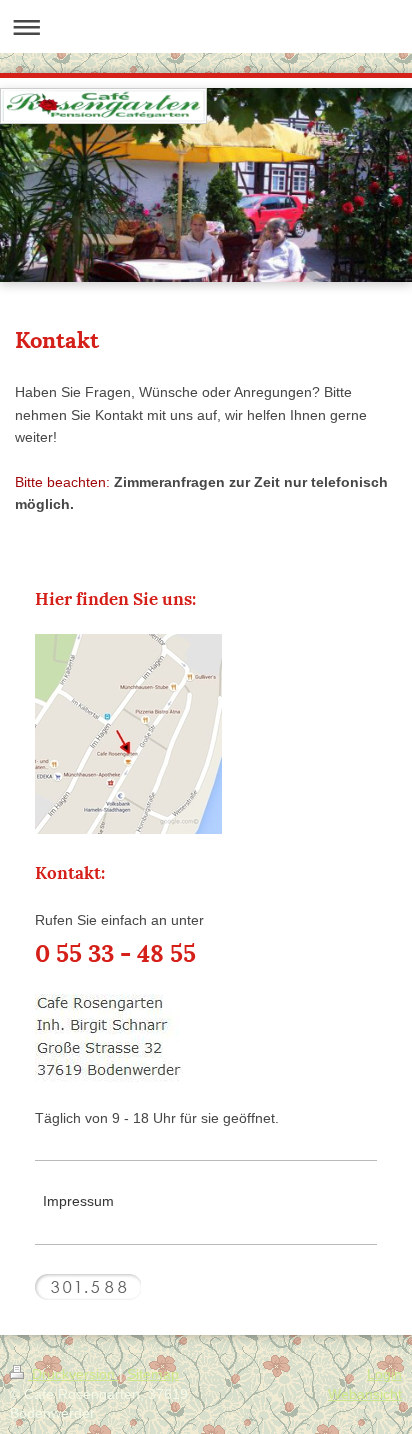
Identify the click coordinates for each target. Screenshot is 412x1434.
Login (384, 1374)
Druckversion (73, 1374)
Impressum (78, 1201)
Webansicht (365, 1394)
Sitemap (153, 1374)
